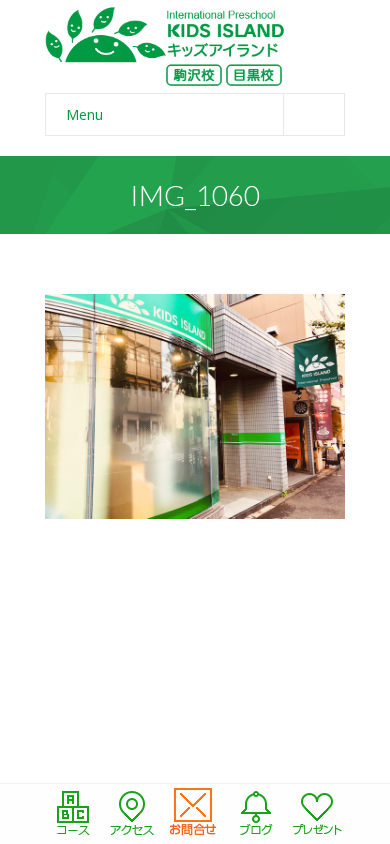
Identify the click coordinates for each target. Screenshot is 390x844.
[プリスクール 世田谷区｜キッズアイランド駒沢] (165, 46)
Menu (84, 114)
